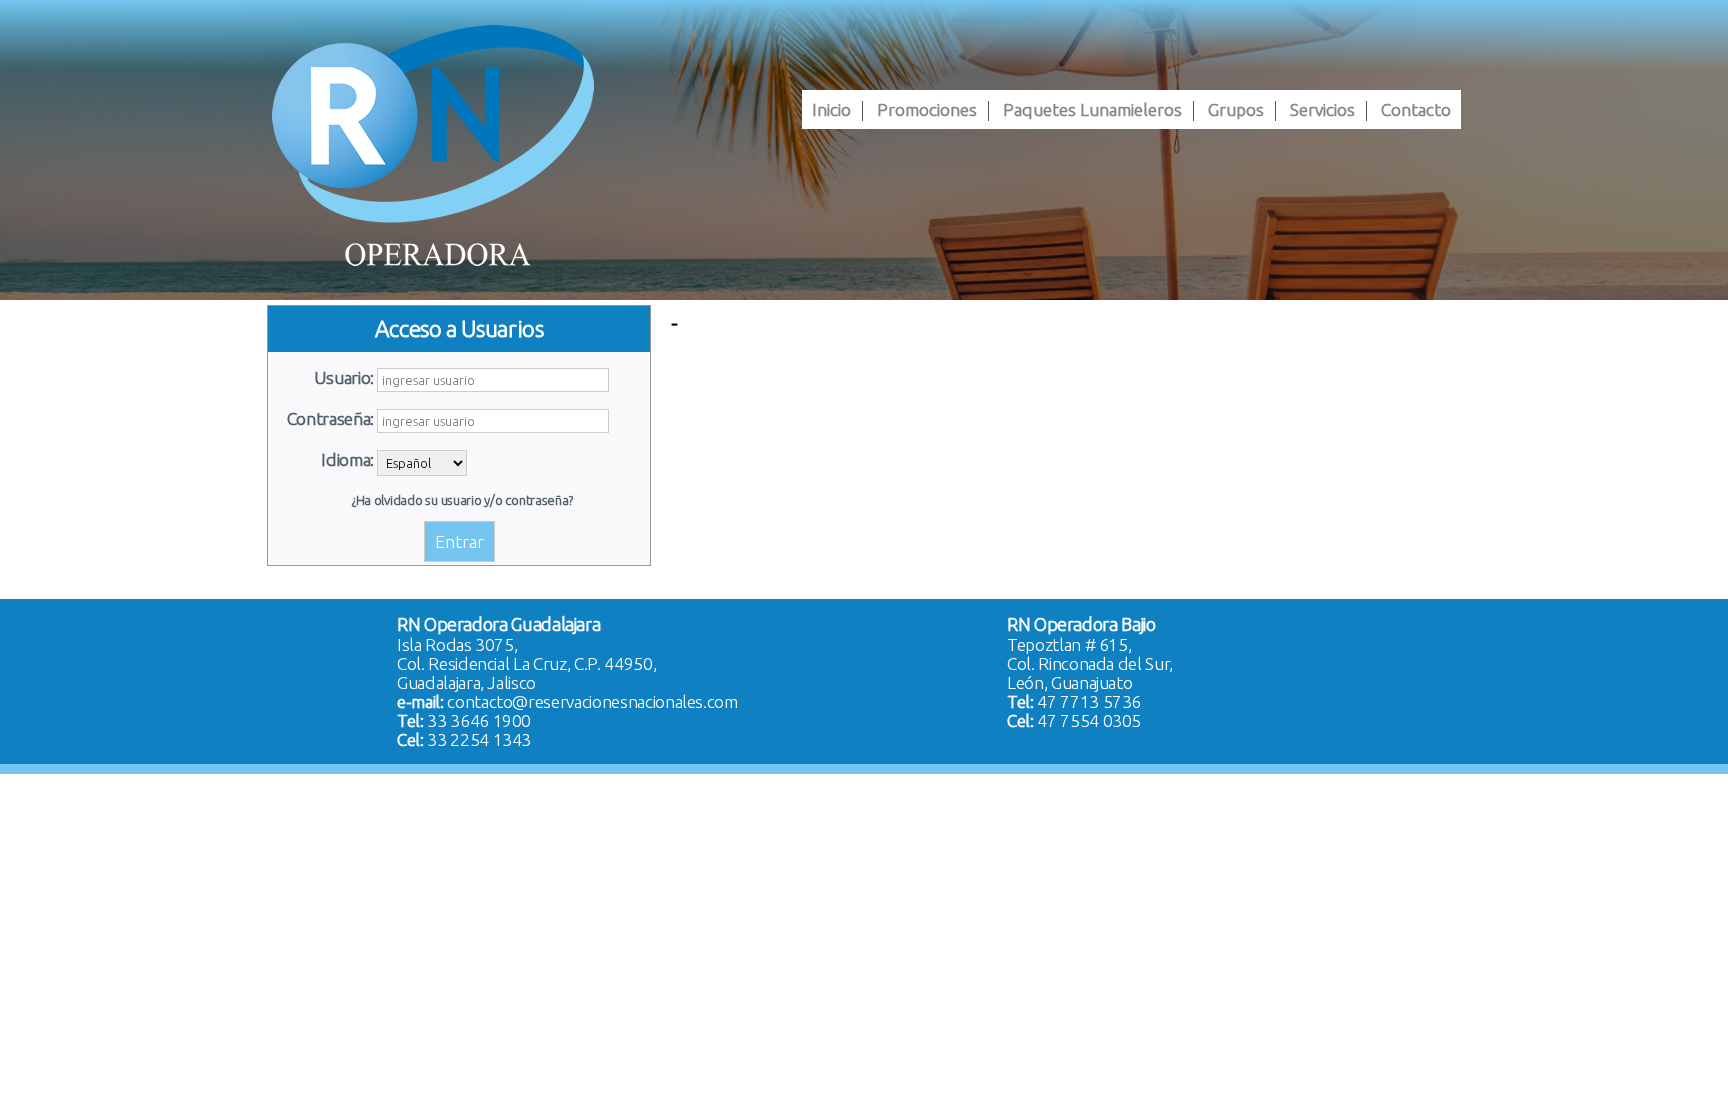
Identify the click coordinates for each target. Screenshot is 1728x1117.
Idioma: (347, 459)
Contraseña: (330, 418)
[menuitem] (831, 109)
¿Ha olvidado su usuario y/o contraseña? (462, 500)
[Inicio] (433, 145)
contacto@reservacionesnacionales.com (592, 701)
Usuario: (344, 377)
